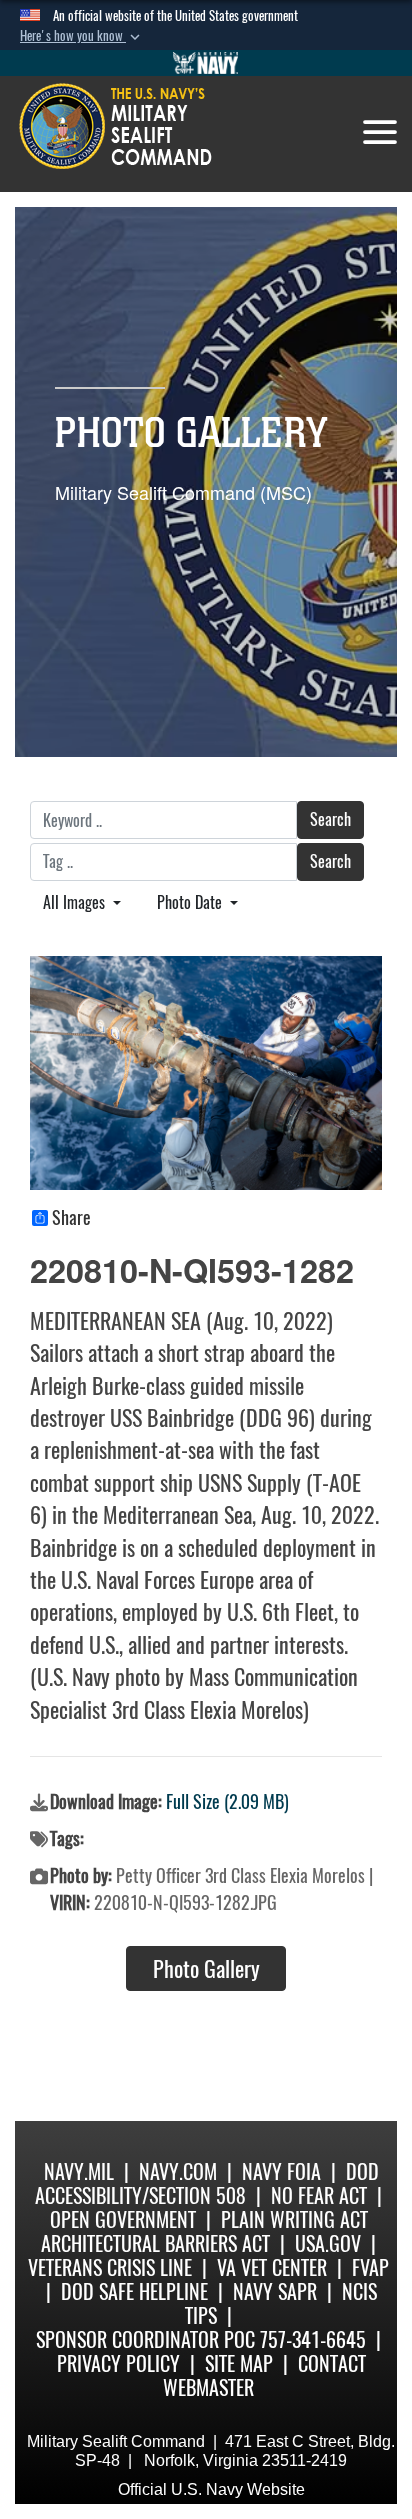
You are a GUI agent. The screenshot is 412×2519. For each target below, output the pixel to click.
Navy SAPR (275, 2291)
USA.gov (328, 2243)
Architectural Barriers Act (155, 2243)
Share (71, 1218)
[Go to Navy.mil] (206, 63)
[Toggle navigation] (380, 132)
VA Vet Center (272, 2267)
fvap (370, 2267)
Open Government (123, 2219)
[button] (82, 36)
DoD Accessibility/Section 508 (207, 2183)
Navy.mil (79, 2171)
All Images (76, 902)
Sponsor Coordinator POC (145, 2339)
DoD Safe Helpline (134, 2291)
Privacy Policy (118, 2363)
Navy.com (178, 2171)
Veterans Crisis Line (110, 2267)
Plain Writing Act (294, 2219)
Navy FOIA (281, 2171)
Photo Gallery (206, 1969)
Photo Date (191, 902)
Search (330, 819)
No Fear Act (319, 2195)
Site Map (239, 2363)
